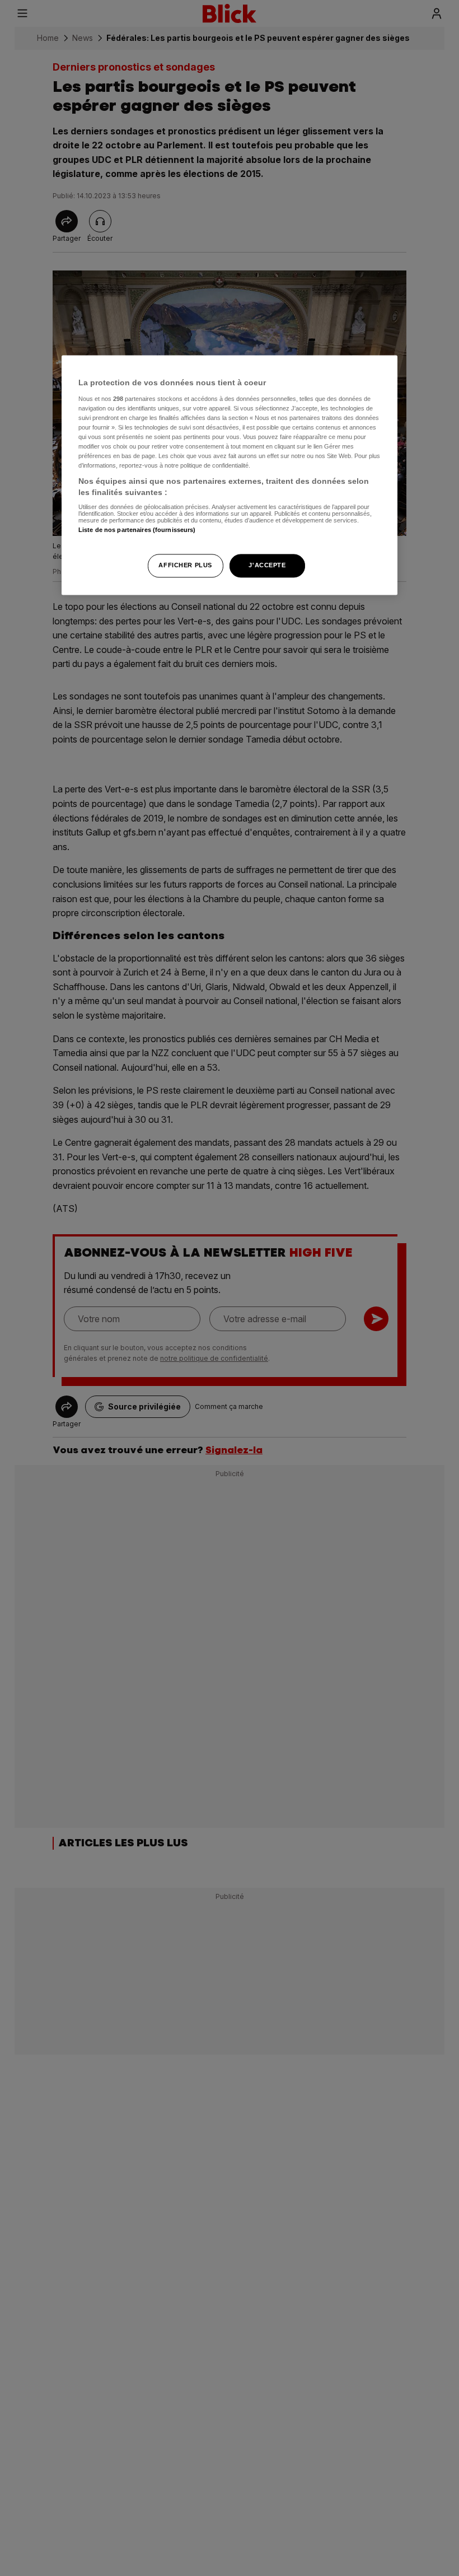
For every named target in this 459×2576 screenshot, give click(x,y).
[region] (230, 475)
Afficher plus (185, 565)
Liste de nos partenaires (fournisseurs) (137, 530)
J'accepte (267, 565)
